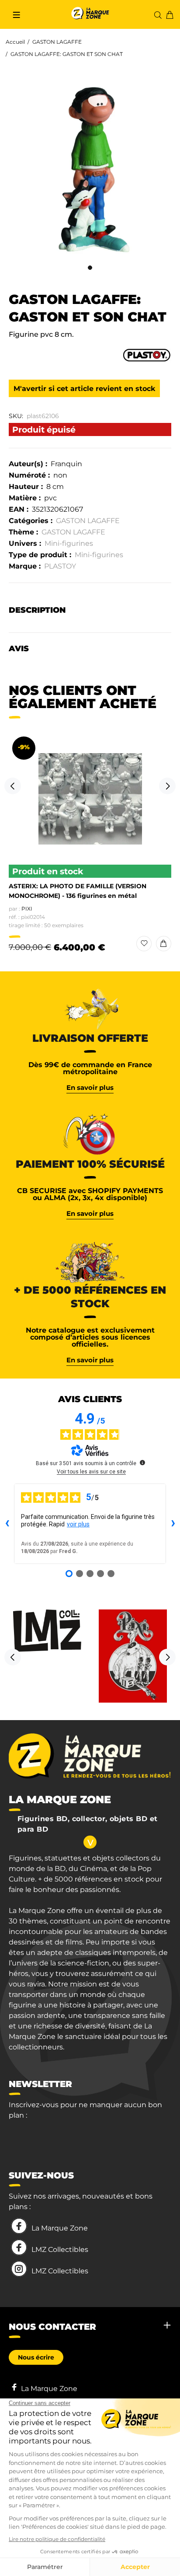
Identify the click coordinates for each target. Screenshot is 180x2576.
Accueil (15, 42)
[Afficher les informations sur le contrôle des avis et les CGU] (142, 1463)
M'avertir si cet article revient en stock (84, 389)
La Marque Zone (60, 2228)
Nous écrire (36, 2357)
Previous (13, 786)
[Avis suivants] (173, 1524)
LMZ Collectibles (60, 2250)
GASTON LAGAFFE (57, 42)
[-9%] (90, 799)
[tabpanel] (90, 171)
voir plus (78, 1524)
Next (167, 786)
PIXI (27, 909)
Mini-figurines (69, 543)
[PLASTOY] (147, 354)
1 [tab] (90, 268)
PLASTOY (60, 566)
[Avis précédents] (7, 1524)
